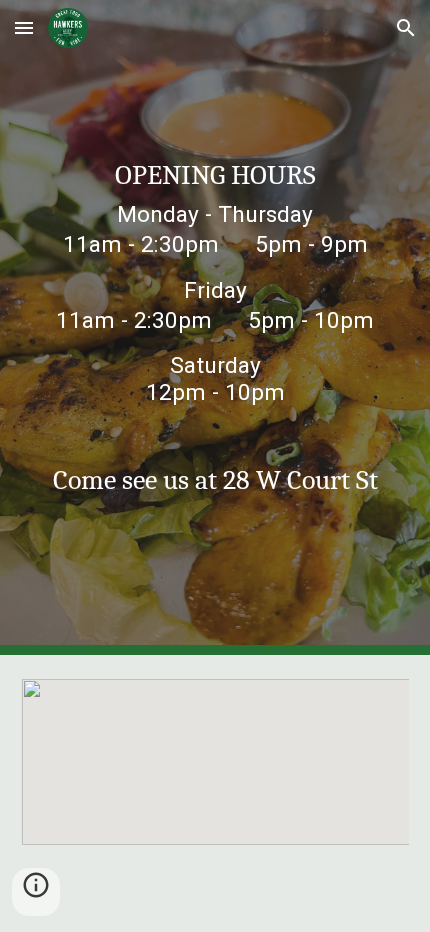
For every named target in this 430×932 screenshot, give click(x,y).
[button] (24, 27)
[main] (215, 296)
